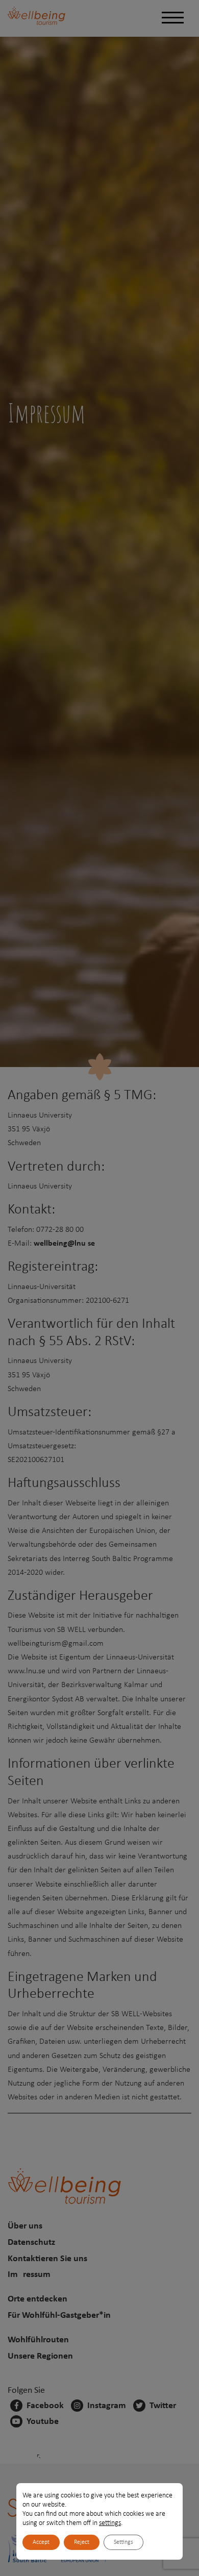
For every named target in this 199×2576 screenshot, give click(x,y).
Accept (41, 2542)
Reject (82, 2542)
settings (110, 2523)
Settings (123, 2542)
